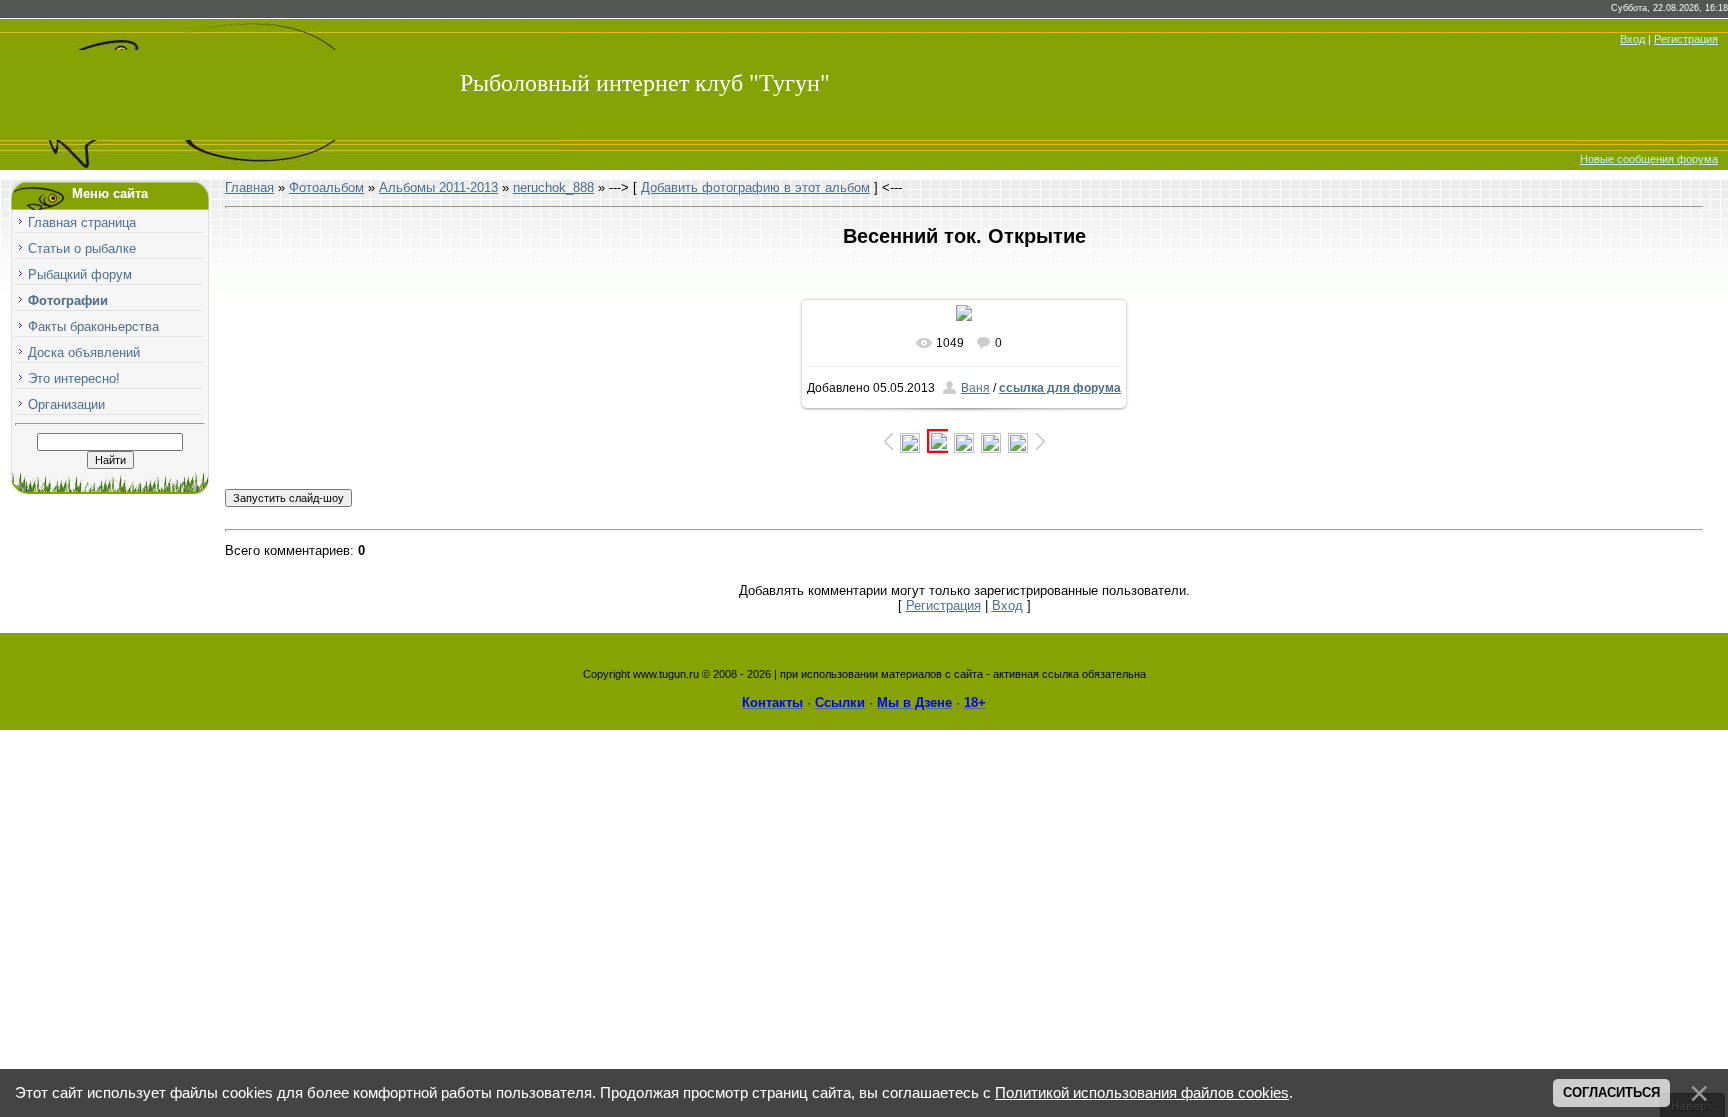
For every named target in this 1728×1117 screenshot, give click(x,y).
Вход (1632, 39)
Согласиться (1611, 1092)
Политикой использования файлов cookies (1142, 1093)
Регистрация (1686, 39)
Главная (249, 187)
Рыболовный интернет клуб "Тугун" (645, 83)
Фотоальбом (326, 187)
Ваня (975, 388)
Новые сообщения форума (1649, 159)
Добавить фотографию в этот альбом (755, 187)
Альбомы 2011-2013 (438, 187)
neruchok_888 (553, 187)
